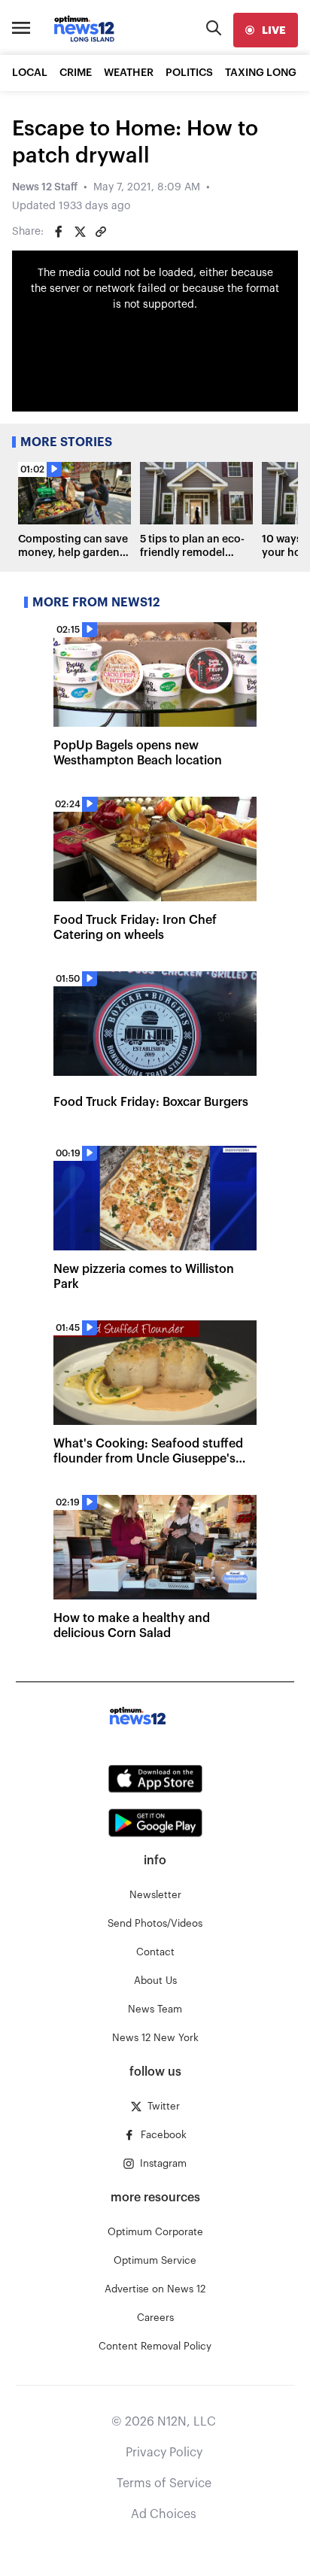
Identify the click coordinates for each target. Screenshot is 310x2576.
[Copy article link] (101, 232)
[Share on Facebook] (59, 232)
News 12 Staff (45, 187)
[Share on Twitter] (80, 232)
